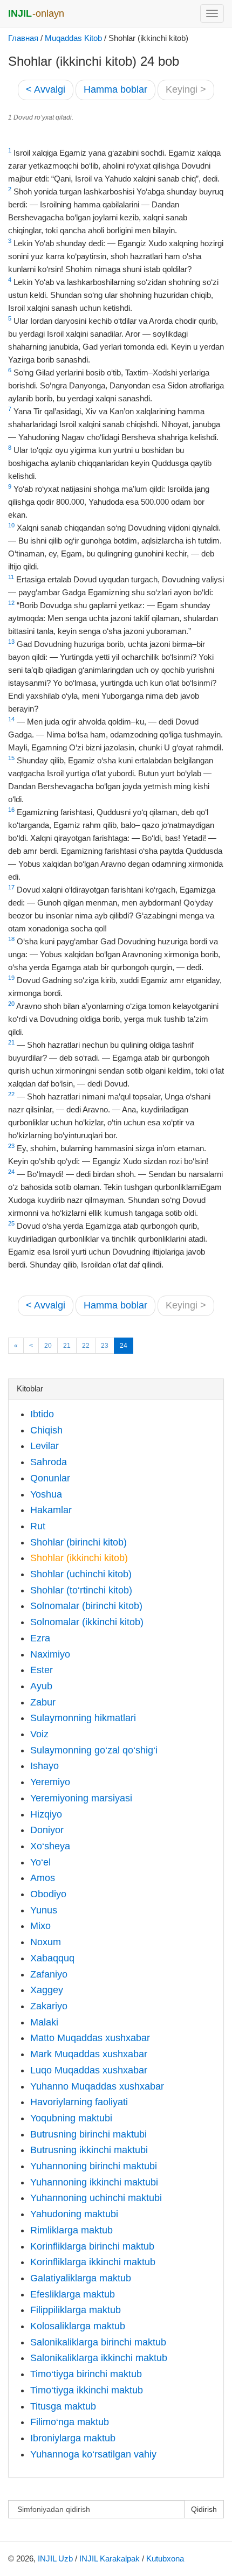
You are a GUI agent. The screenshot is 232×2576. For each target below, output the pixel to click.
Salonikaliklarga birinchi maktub (98, 2342)
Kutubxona (165, 2558)
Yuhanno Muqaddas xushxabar (97, 2086)
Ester (42, 1670)
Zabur (43, 1702)
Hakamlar (51, 1510)
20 (11, 1004)
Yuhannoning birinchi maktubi (94, 2166)
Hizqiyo (46, 1814)
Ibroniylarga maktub (73, 2438)
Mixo (40, 1926)
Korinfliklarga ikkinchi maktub (93, 2262)
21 (11, 1042)
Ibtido (42, 1414)
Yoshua (46, 1494)
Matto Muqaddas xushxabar (90, 2038)
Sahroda (49, 1462)
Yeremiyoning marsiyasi (81, 1798)
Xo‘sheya (50, 1846)
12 (11, 603)
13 (11, 642)
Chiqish (46, 1430)
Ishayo (45, 1766)
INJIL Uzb (55, 2558)
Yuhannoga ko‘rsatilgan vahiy (93, 2454)
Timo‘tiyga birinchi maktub (86, 2374)
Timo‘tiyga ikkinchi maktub (87, 2390)
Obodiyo (48, 1894)
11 (11, 577)
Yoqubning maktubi (71, 2118)
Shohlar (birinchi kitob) (79, 1542)
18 (11, 939)
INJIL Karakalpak (110, 2558)
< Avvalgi (46, 89)
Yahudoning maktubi (74, 2214)
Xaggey (47, 1990)
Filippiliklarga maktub (76, 2310)
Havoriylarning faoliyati (79, 2102)
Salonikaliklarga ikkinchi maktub (99, 2358)
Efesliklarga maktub (73, 2294)
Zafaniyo (49, 1974)
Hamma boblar (115, 89)
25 (11, 1223)
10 (11, 525)
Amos (43, 1878)
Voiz (39, 1734)
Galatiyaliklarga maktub (81, 2278)
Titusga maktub (63, 2406)
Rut (38, 1526)
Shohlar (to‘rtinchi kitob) (81, 1590)
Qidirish (204, 2509)
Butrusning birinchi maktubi (88, 2134)
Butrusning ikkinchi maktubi (89, 2150)
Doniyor (47, 1830)
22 (11, 1094)
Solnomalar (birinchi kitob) (86, 1606)
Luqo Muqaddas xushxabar (89, 2070)
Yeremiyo (50, 1782)
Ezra (40, 1638)
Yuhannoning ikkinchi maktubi (94, 2182)
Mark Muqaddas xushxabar (89, 2054)
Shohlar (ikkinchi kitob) (79, 1558)
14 (11, 719)
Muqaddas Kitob (73, 38)
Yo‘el (40, 1862)
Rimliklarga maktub (71, 2230)
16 (11, 810)
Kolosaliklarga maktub (78, 2326)
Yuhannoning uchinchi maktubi (96, 2198)
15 (11, 758)
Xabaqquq (52, 1958)
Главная (23, 38)
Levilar (45, 1446)
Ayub (41, 1686)
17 (11, 887)
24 (11, 1172)
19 (11, 978)
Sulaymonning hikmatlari (83, 1718)
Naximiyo (50, 1654)
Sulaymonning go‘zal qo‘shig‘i (94, 1750)
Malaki (44, 2022)
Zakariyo (49, 2006)
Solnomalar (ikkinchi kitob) (87, 1622)
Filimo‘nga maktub (70, 2422)
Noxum (46, 1942)
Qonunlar (50, 1478)
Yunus (44, 1910)
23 (11, 1146)
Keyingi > (186, 89)
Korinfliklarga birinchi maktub (92, 2246)
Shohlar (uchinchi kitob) (81, 1574)
